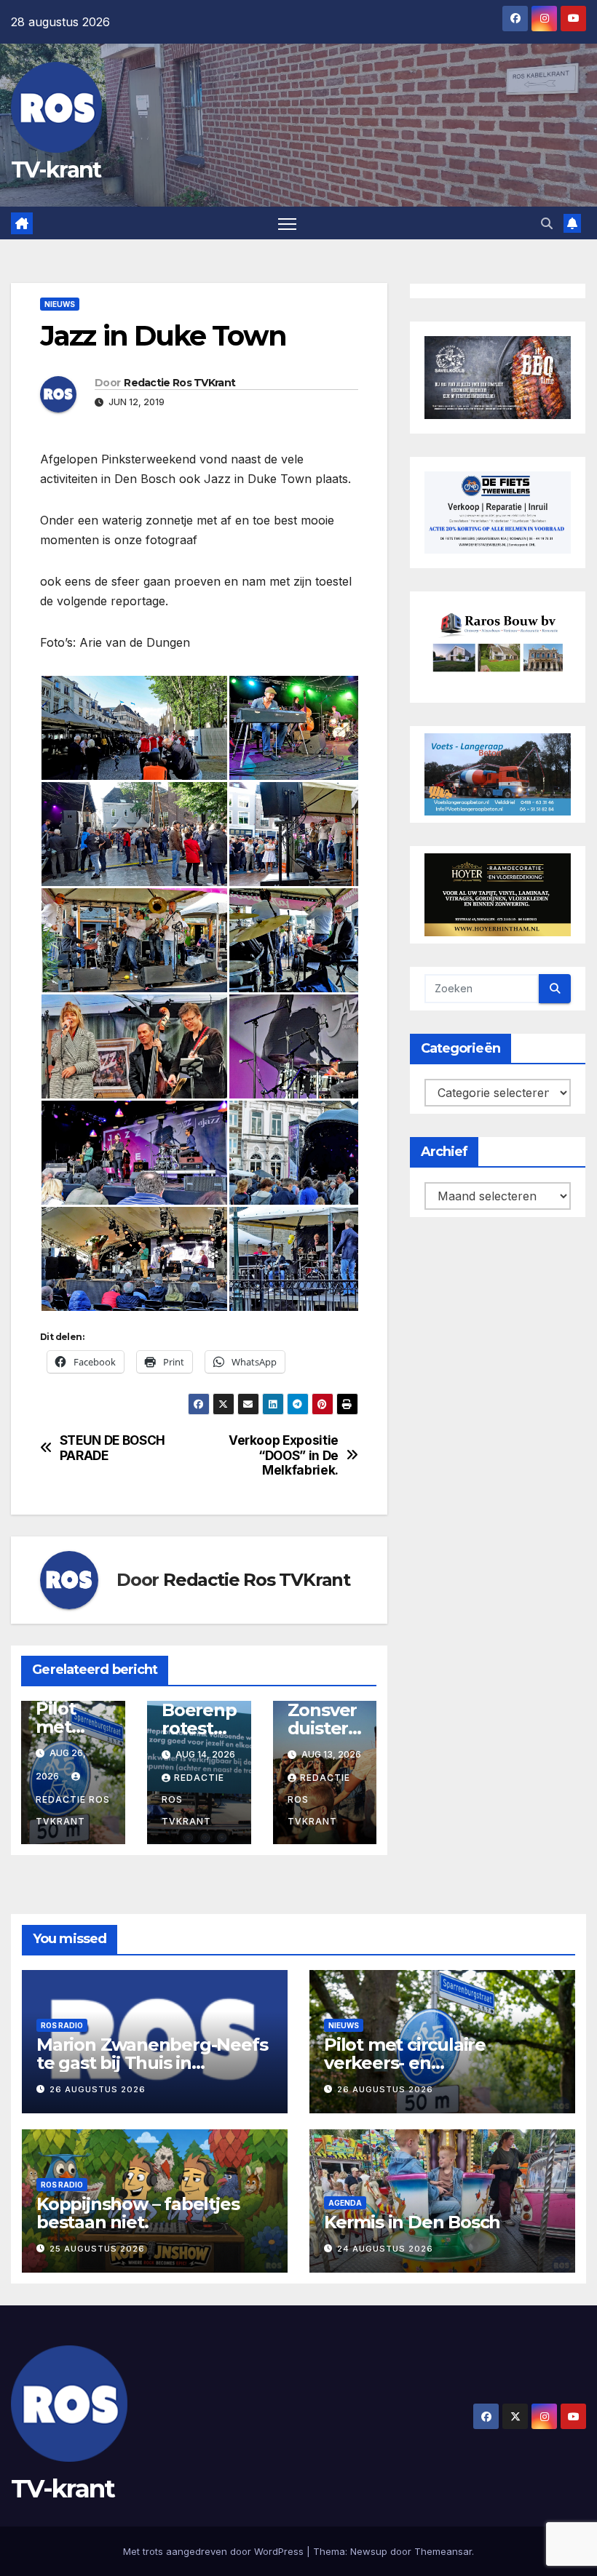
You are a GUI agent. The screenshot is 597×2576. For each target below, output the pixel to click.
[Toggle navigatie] (287, 223)
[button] (547, 223)
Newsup (369, 2551)
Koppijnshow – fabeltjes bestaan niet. (138, 2213)
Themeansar (443, 2551)
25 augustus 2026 (97, 2249)
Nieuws (60, 304)
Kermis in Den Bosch (412, 2222)
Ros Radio (62, 2025)
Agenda (345, 2203)
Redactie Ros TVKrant (179, 383)
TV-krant (56, 170)
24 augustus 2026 (385, 2249)
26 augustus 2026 (98, 2089)
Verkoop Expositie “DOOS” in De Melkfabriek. (284, 1455)
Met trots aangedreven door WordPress (215, 2551)
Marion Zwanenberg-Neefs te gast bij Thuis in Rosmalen (152, 2063)
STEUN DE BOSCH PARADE (112, 1448)
